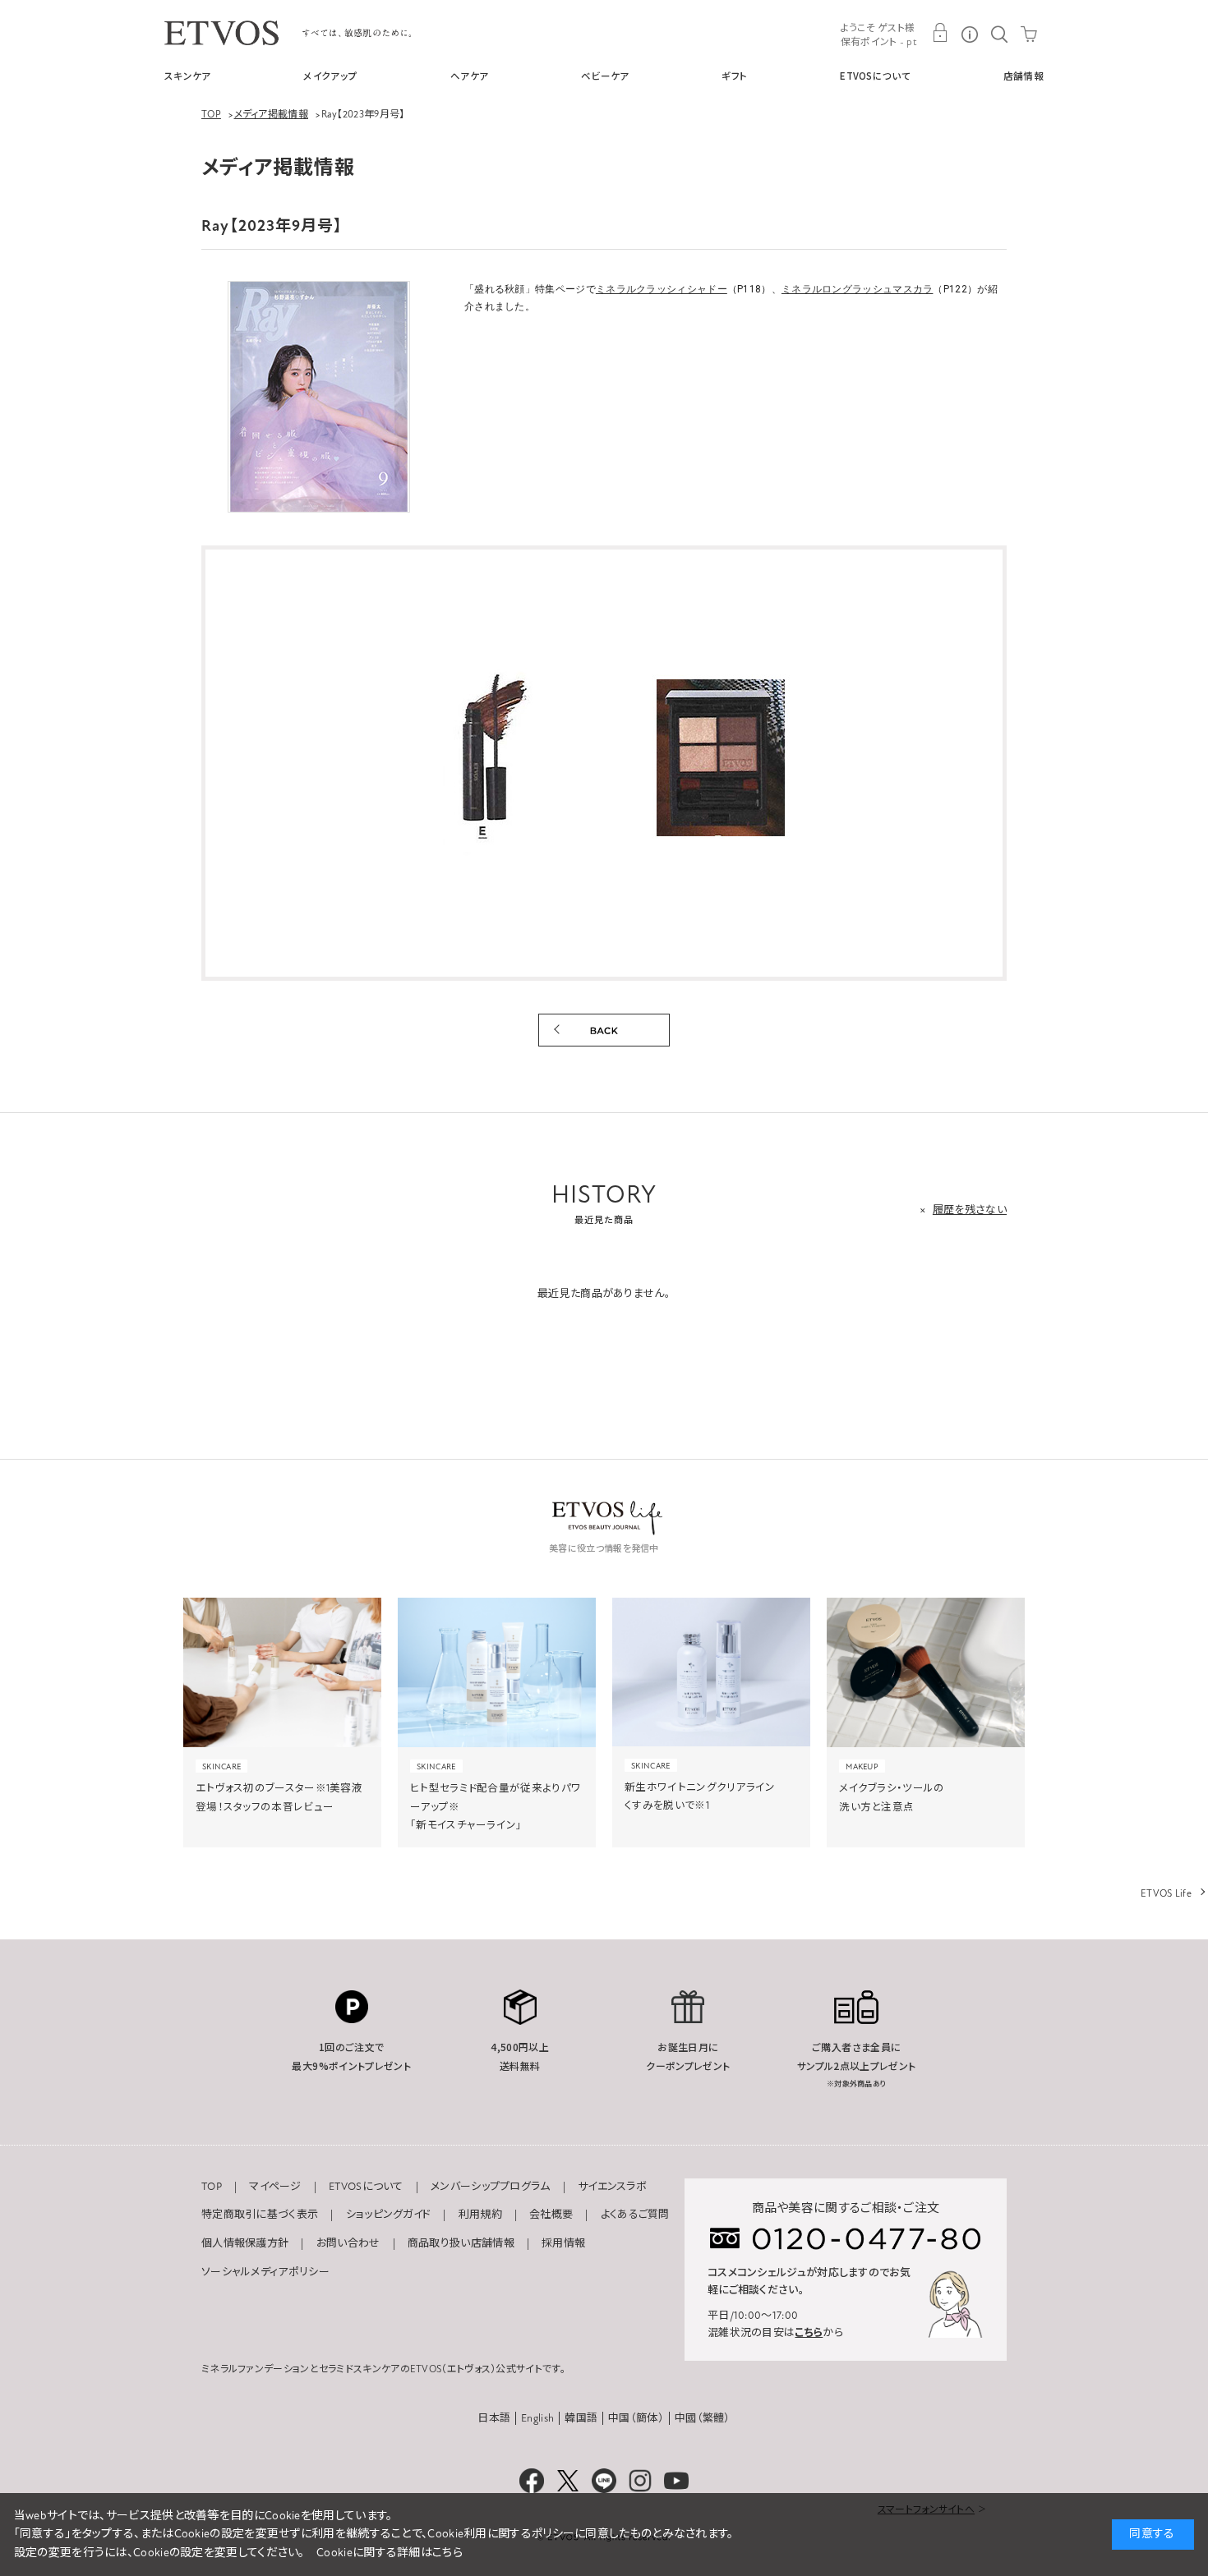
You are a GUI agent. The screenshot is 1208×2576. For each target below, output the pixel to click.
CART (1029, 33)
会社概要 (551, 2215)
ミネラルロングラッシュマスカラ (858, 289)
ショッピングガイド (389, 2215)
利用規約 (480, 2215)
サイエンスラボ (612, 2187)
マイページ (275, 2187)
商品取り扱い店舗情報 (461, 2243)
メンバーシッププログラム (491, 2187)
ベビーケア (605, 76)
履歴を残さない (970, 1210)
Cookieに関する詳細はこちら (390, 2553)
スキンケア (188, 76)
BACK (604, 1030)
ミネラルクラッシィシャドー (662, 289)
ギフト (734, 76)
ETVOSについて (875, 76)
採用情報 (563, 2243)
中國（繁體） (703, 2418)
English (537, 2418)
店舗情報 (1024, 76)
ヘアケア (469, 76)
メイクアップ (330, 76)
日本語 (494, 2418)
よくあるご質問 (635, 2215)
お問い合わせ (348, 2243)
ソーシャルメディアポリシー (265, 2272)
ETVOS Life (1166, 1893)
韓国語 (581, 2418)
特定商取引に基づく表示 (260, 2215)
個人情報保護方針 (245, 2243)
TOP (212, 2187)
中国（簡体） (636, 2418)
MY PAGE (940, 33)
